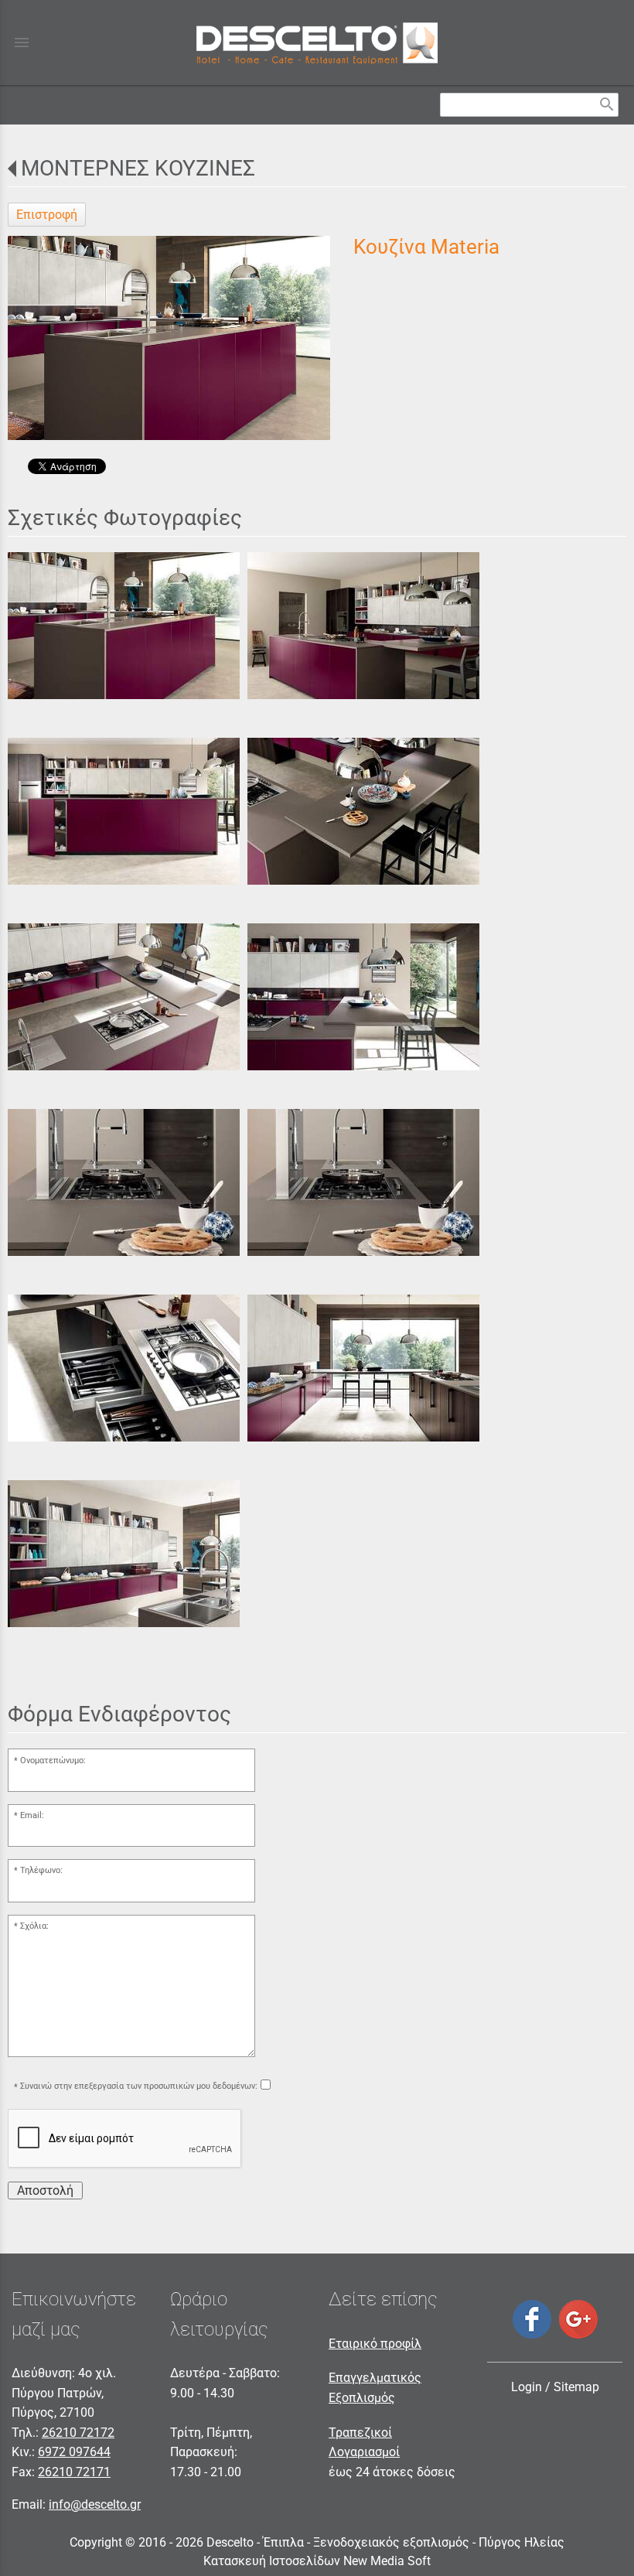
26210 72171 (74, 2472)
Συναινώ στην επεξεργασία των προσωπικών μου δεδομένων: (139, 2086)
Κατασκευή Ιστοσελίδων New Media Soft (317, 2561)
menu (22, 43)
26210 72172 (78, 2433)
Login (527, 2387)
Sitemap (576, 2387)
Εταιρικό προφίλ (375, 2344)
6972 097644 (74, 2452)
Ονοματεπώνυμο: (53, 1761)
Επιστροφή (47, 215)
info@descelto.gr (95, 2504)
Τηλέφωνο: (41, 1870)
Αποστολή (45, 2190)
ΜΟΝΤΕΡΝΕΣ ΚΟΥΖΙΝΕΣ (138, 168)
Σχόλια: (34, 1926)
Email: (32, 1815)
